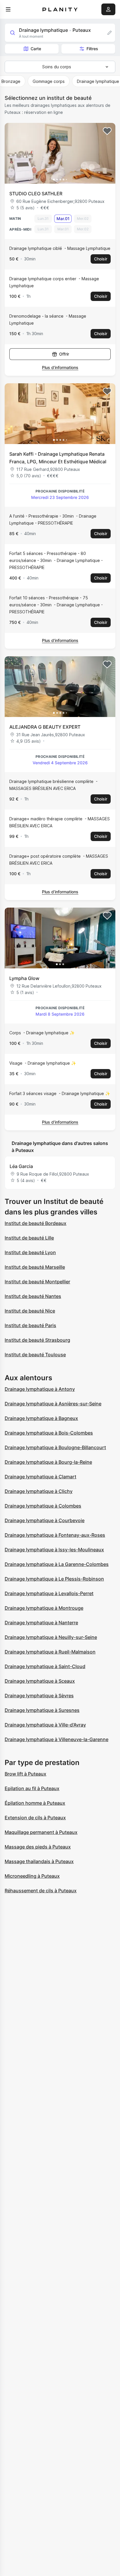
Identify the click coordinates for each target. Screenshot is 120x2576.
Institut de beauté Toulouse (35, 1355)
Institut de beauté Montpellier (37, 1282)
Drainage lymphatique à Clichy (39, 1491)
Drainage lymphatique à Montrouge (44, 1608)
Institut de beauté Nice (30, 1311)
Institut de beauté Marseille (35, 1267)
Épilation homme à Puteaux (35, 1803)
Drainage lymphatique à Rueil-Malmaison (50, 1652)
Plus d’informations (60, 367)
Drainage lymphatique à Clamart (40, 1477)
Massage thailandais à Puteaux (39, 1861)
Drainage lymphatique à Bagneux (41, 1418)
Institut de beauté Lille (29, 1238)
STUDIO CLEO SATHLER (36, 194)
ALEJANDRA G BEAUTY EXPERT (45, 727)
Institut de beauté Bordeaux (36, 1223)
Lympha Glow (24, 978)
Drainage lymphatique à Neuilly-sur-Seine (51, 1637)
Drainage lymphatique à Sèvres (39, 1696)
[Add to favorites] (107, 131)
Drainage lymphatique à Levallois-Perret (49, 1593)
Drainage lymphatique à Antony (40, 1389)
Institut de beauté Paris (30, 1325)
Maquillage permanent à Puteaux (41, 1832)
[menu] (8, 9)
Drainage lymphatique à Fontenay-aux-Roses (55, 1535)
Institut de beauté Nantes (33, 1296)
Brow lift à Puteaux (25, 1774)
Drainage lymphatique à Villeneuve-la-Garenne (57, 1739)
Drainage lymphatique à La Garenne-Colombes (57, 1564)
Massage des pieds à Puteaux (38, 1847)
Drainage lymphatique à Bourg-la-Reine (48, 1462)
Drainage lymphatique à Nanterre (41, 1623)
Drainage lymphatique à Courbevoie (45, 1520)
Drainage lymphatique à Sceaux (40, 1681)
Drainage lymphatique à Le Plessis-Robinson (54, 1579)
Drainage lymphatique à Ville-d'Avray (45, 1725)
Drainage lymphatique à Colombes (43, 1506)
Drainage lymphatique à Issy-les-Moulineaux (54, 1550)
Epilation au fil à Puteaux (32, 1788)
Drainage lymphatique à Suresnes (42, 1710)
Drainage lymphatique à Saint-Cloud (45, 1666)
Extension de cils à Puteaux (35, 1818)
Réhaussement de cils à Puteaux (41, 1891)
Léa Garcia (21, 1166)
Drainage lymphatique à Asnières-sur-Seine (53, 1404)
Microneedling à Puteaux (32, 1876)
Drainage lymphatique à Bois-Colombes (49, 1433)
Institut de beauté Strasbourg (37, 1340)
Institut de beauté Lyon (30, 1252)
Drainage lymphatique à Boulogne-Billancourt (55, 1447)
